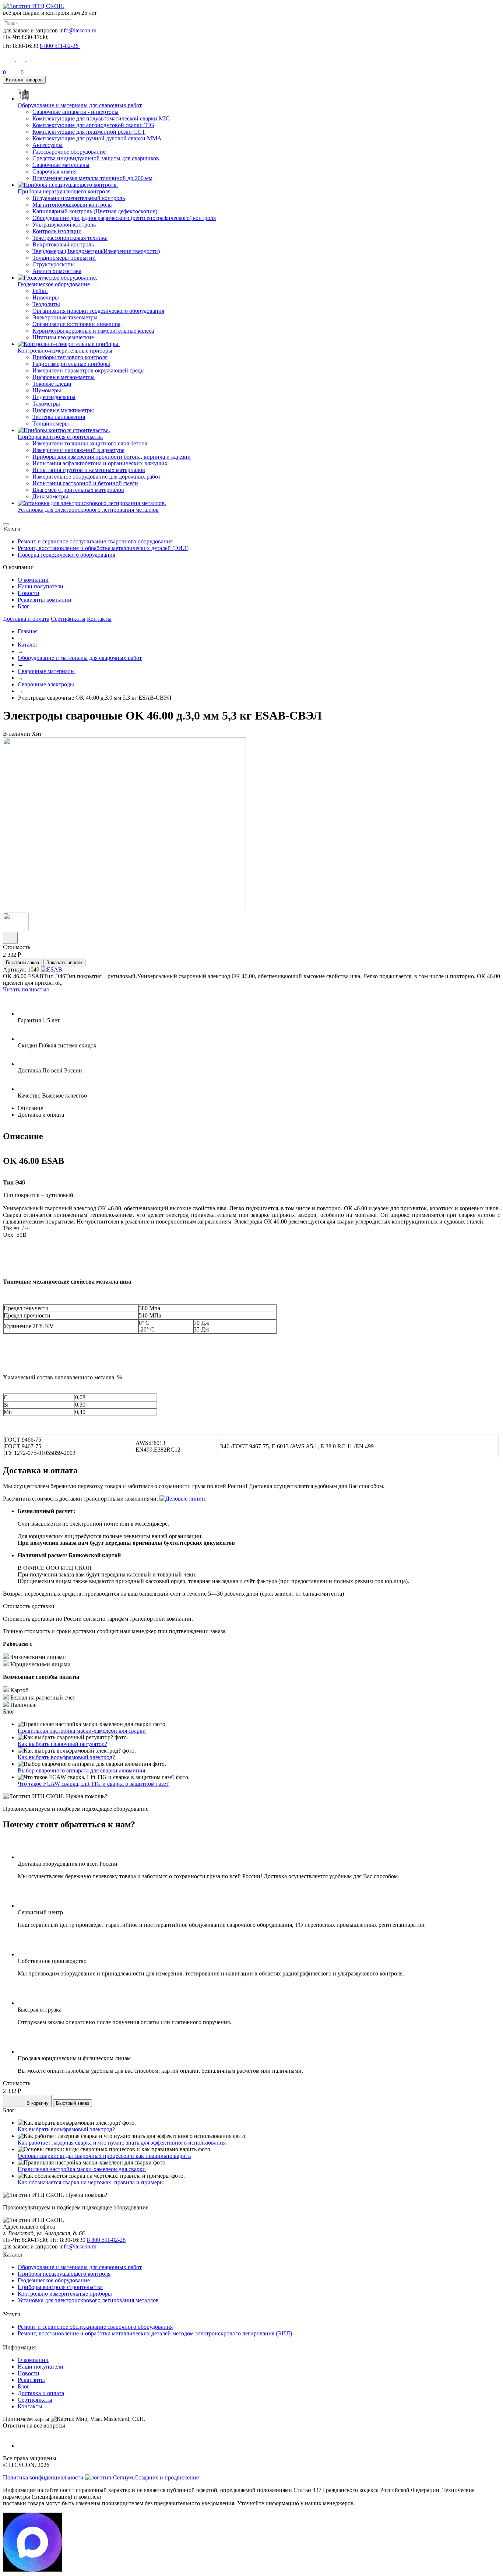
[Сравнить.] (10, 938)
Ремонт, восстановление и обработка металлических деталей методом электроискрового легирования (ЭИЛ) (155, 2333)
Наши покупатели (41, 586)
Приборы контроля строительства (60, 2287)
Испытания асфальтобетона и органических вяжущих (100, 463)
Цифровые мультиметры (63, 410)
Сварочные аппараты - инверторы (75, 112)
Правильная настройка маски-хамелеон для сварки (82, 1731)
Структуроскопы (54, 264)
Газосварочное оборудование (69, 152)
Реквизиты (31, 2380)
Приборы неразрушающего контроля (64, 2274)
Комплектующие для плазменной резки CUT (89, 132)
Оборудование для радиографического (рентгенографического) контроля (124, 218)
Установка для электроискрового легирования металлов (88, 2300)
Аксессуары (48, 145)
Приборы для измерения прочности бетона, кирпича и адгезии (112, 457)
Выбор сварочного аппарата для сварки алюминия (81, 1770)
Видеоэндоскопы (54, 397)
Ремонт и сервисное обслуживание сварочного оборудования (95, 541)
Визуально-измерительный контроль (79, 198)
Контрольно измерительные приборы (65, 2294)
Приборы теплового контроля (70, 357)
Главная (28, 631)
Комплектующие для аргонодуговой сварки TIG (93, 125)
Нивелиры (46, 297)
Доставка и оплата (26, 619)
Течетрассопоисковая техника (70, 238)
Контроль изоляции (57, 231)
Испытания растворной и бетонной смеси (85, 483)
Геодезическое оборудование (54, 2280)
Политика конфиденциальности (43, 2477)
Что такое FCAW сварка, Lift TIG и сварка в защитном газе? (93, 1784)
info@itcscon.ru (78, 30)
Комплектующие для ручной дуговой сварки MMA (97, 138)
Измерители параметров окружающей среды (89, 370)
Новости (29, 593)
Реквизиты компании (45, 600)
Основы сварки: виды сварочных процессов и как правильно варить (104, 2156)
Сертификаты (68, 619)
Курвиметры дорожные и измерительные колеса (93, 331)
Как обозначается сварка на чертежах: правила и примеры (91, 2182)
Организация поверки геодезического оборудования (98, 311)
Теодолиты (46, 304)
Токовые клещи (52, 384)
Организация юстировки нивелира (76, 324)
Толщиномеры (51, 423)
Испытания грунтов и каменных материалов (89, 470)
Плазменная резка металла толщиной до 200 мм (92, 178)
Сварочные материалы (61, 165)
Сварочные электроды (46, 684)
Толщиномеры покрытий (64, 258)
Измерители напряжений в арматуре (78, 450)
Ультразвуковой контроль (64, 225)
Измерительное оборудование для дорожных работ (96, 477)
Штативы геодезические (63, 337)
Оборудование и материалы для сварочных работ (80, 658)
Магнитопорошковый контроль (72, 205)
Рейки (40, 291)
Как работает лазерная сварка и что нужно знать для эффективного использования (122, 2143)
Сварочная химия (54, 171)
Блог (24, 606)
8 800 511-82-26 (106, 2240)
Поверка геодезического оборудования (66, 555)
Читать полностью (26, 989)
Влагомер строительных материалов (78, 490)
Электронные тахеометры (65, 317)
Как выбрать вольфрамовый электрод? (66, 1757)
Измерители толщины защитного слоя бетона (90, 443)
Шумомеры (47, 390)
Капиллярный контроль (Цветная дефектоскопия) (95, 211)
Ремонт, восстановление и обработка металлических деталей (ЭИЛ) (103, 548)
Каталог (28, 645)
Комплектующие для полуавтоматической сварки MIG (101, 118)
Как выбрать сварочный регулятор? (62, 1744)
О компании (33, 580)
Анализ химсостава (57, 271)
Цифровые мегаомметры (64, 377)
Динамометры (50, 496)
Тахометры (46, 404)
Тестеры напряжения (59, 417)
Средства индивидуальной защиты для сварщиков (96, 158)
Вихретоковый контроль (63, 244)
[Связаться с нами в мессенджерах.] (32, 2570)
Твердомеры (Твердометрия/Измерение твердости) (96, 251)
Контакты (99, 619)
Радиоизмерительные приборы (71, 364)
